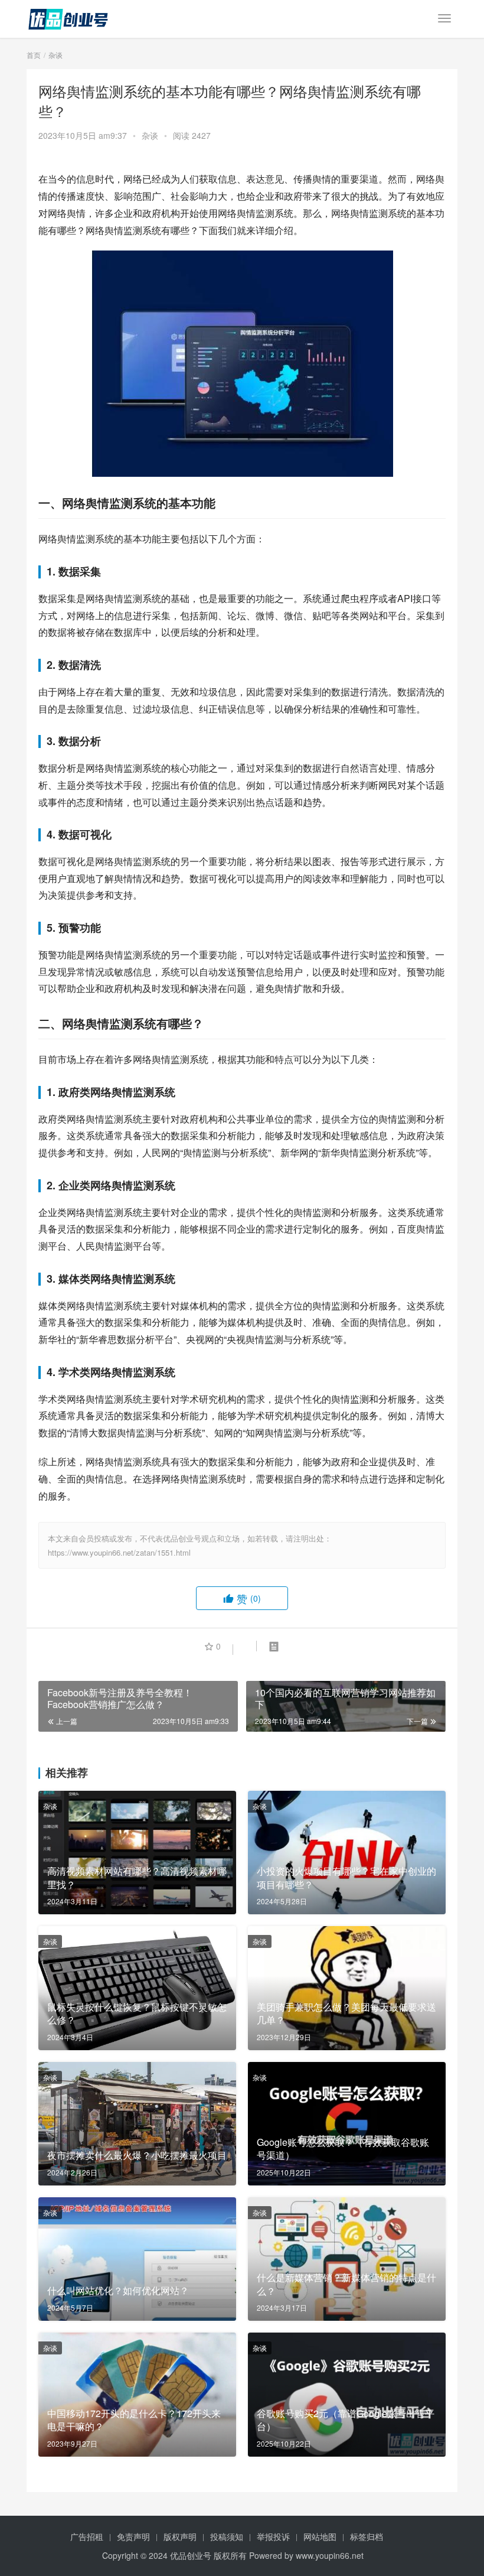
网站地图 (320, 2536)
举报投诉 (273, 2536)
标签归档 (367, 2536)
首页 (34, 55)
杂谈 (150, 135)
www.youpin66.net (330, 2555)
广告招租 (87, 2536)
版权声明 (180, 2536)
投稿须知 (227, 2536)
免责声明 (133, 2536)
